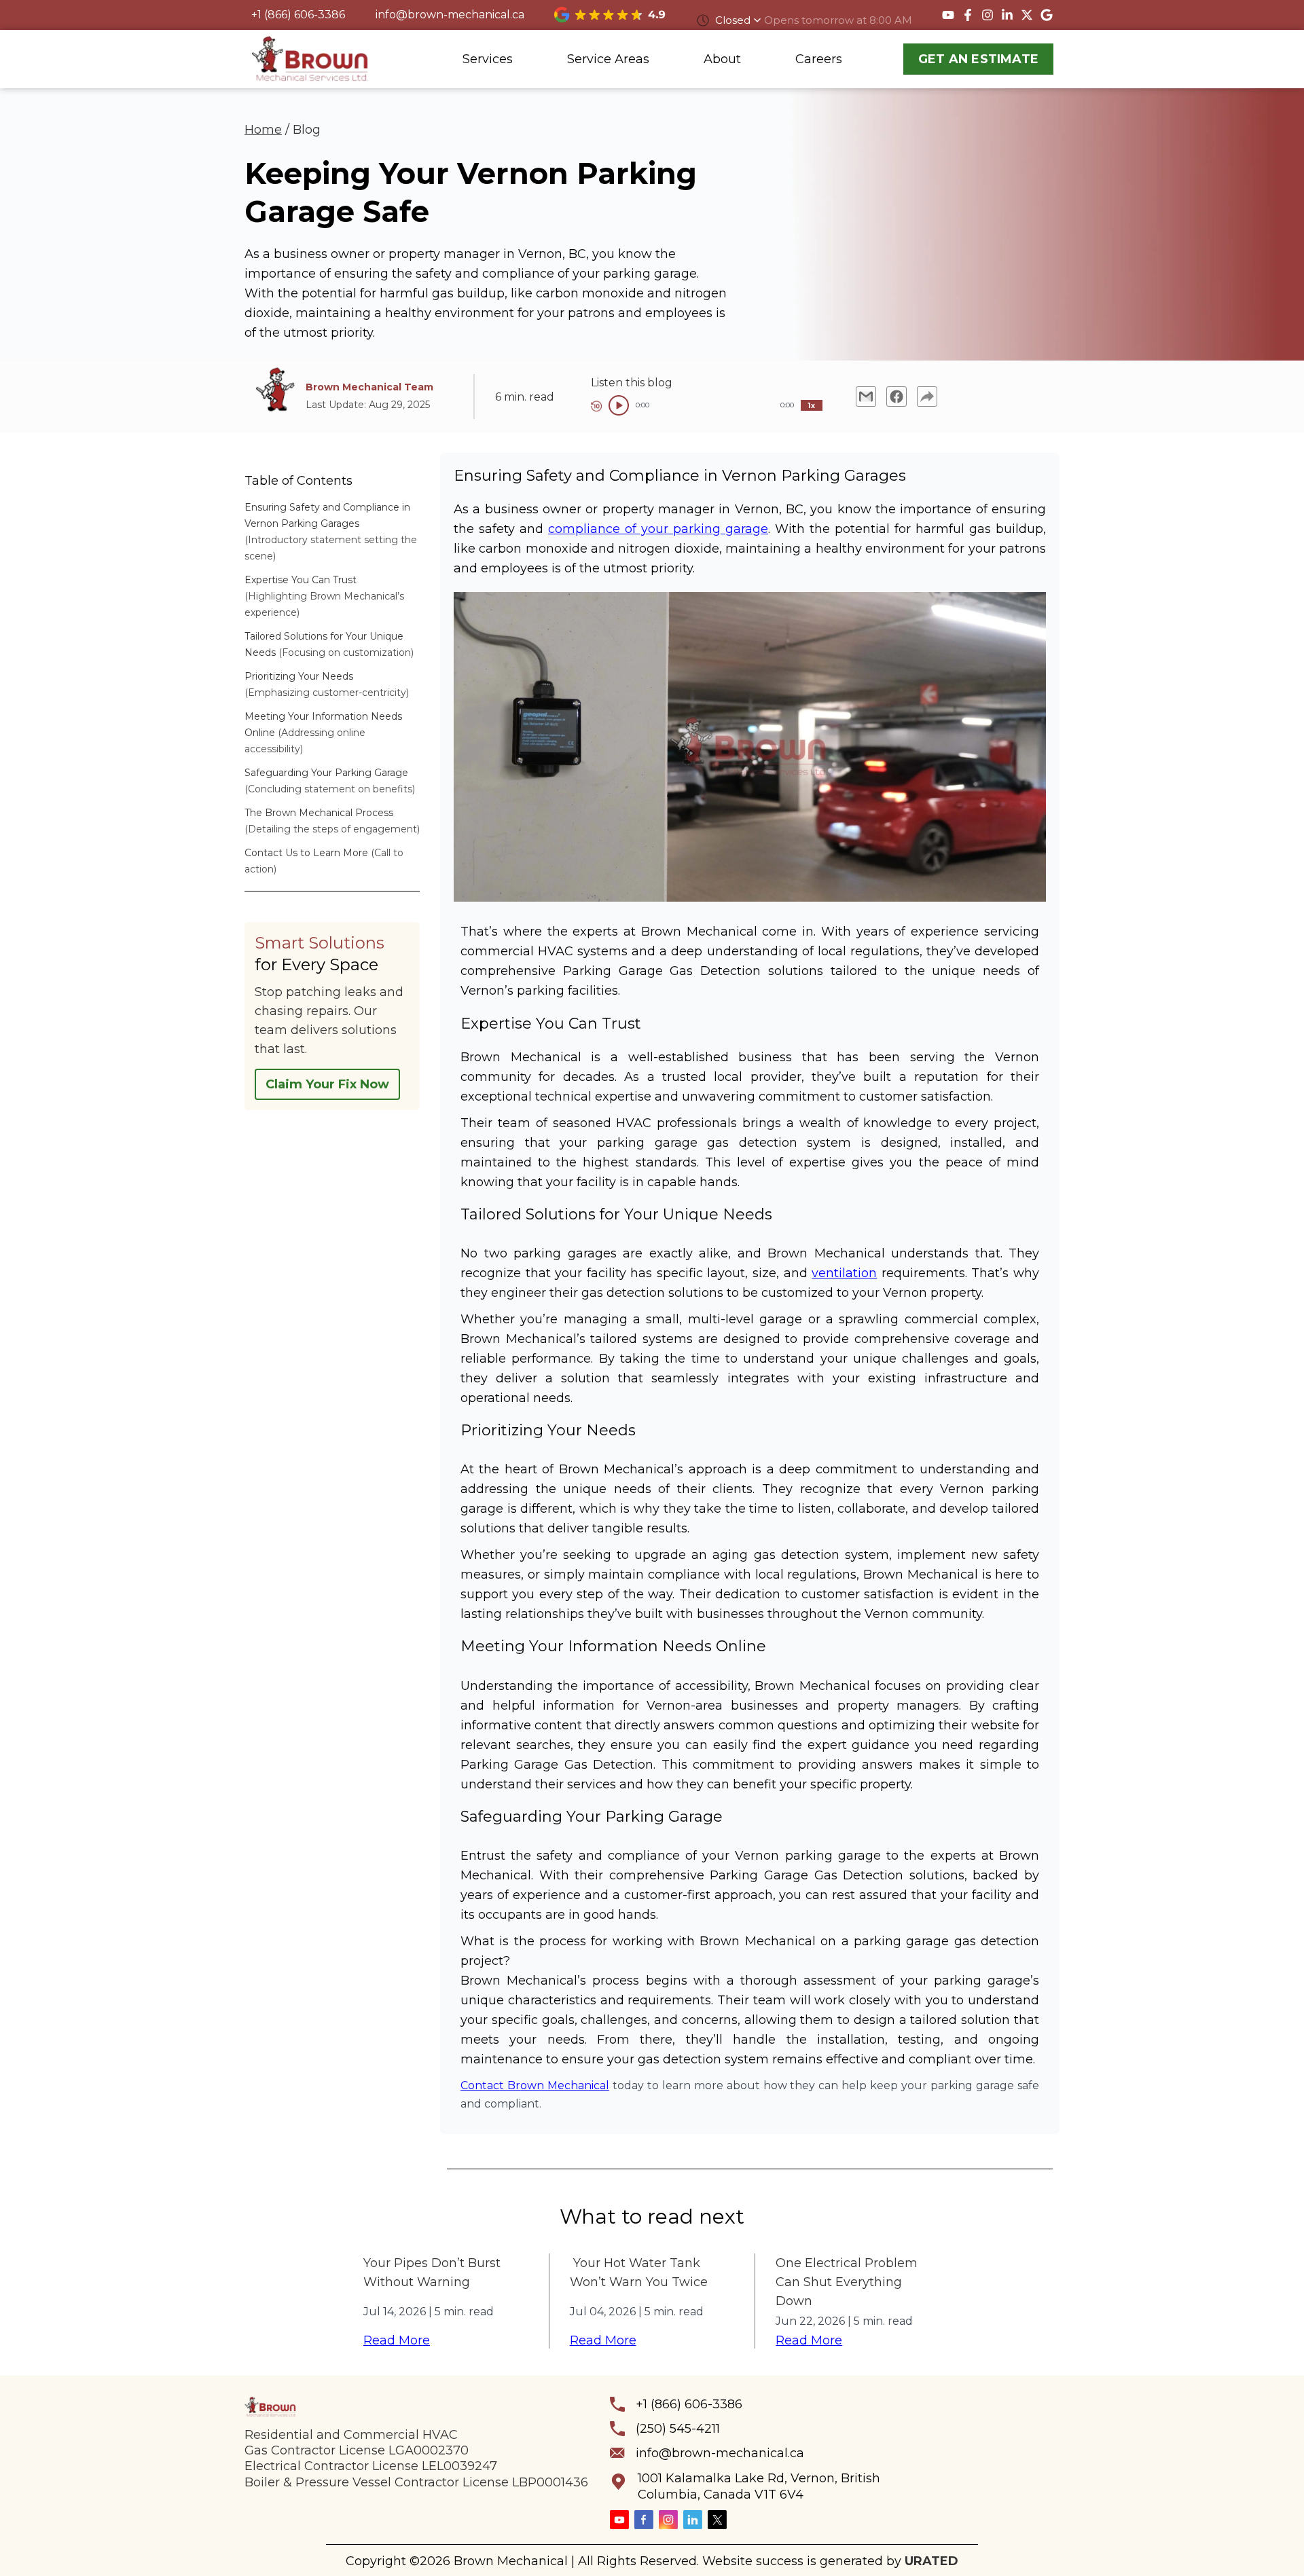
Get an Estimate (978, 59)
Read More (397, 2340)
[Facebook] (644, 2520)
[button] (939, 2443)
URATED (931, 2561)
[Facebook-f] (968, 15)
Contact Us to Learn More (306, 853)
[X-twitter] (1027, 15)
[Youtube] (948, 15)
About (722, 59)
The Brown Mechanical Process (319, 813)
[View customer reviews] (610, 14)
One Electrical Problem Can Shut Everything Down (847, 2282)
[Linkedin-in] (1007, 15)
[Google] (1047, 15)
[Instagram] (988, 15)
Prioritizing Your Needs (299, 676)
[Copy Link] (927, 397)
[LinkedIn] (693, 2520)
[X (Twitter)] (717, 2520)
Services (488, 59)
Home (263, 130)
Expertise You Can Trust (301, 580)
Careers (819, 59)
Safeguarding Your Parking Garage (326, 773)
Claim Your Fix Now (327, 1084)
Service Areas (608, 59)
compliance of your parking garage (658, 529)
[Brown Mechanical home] (310, 59)
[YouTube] (619, 2520)
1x (811, 406)
